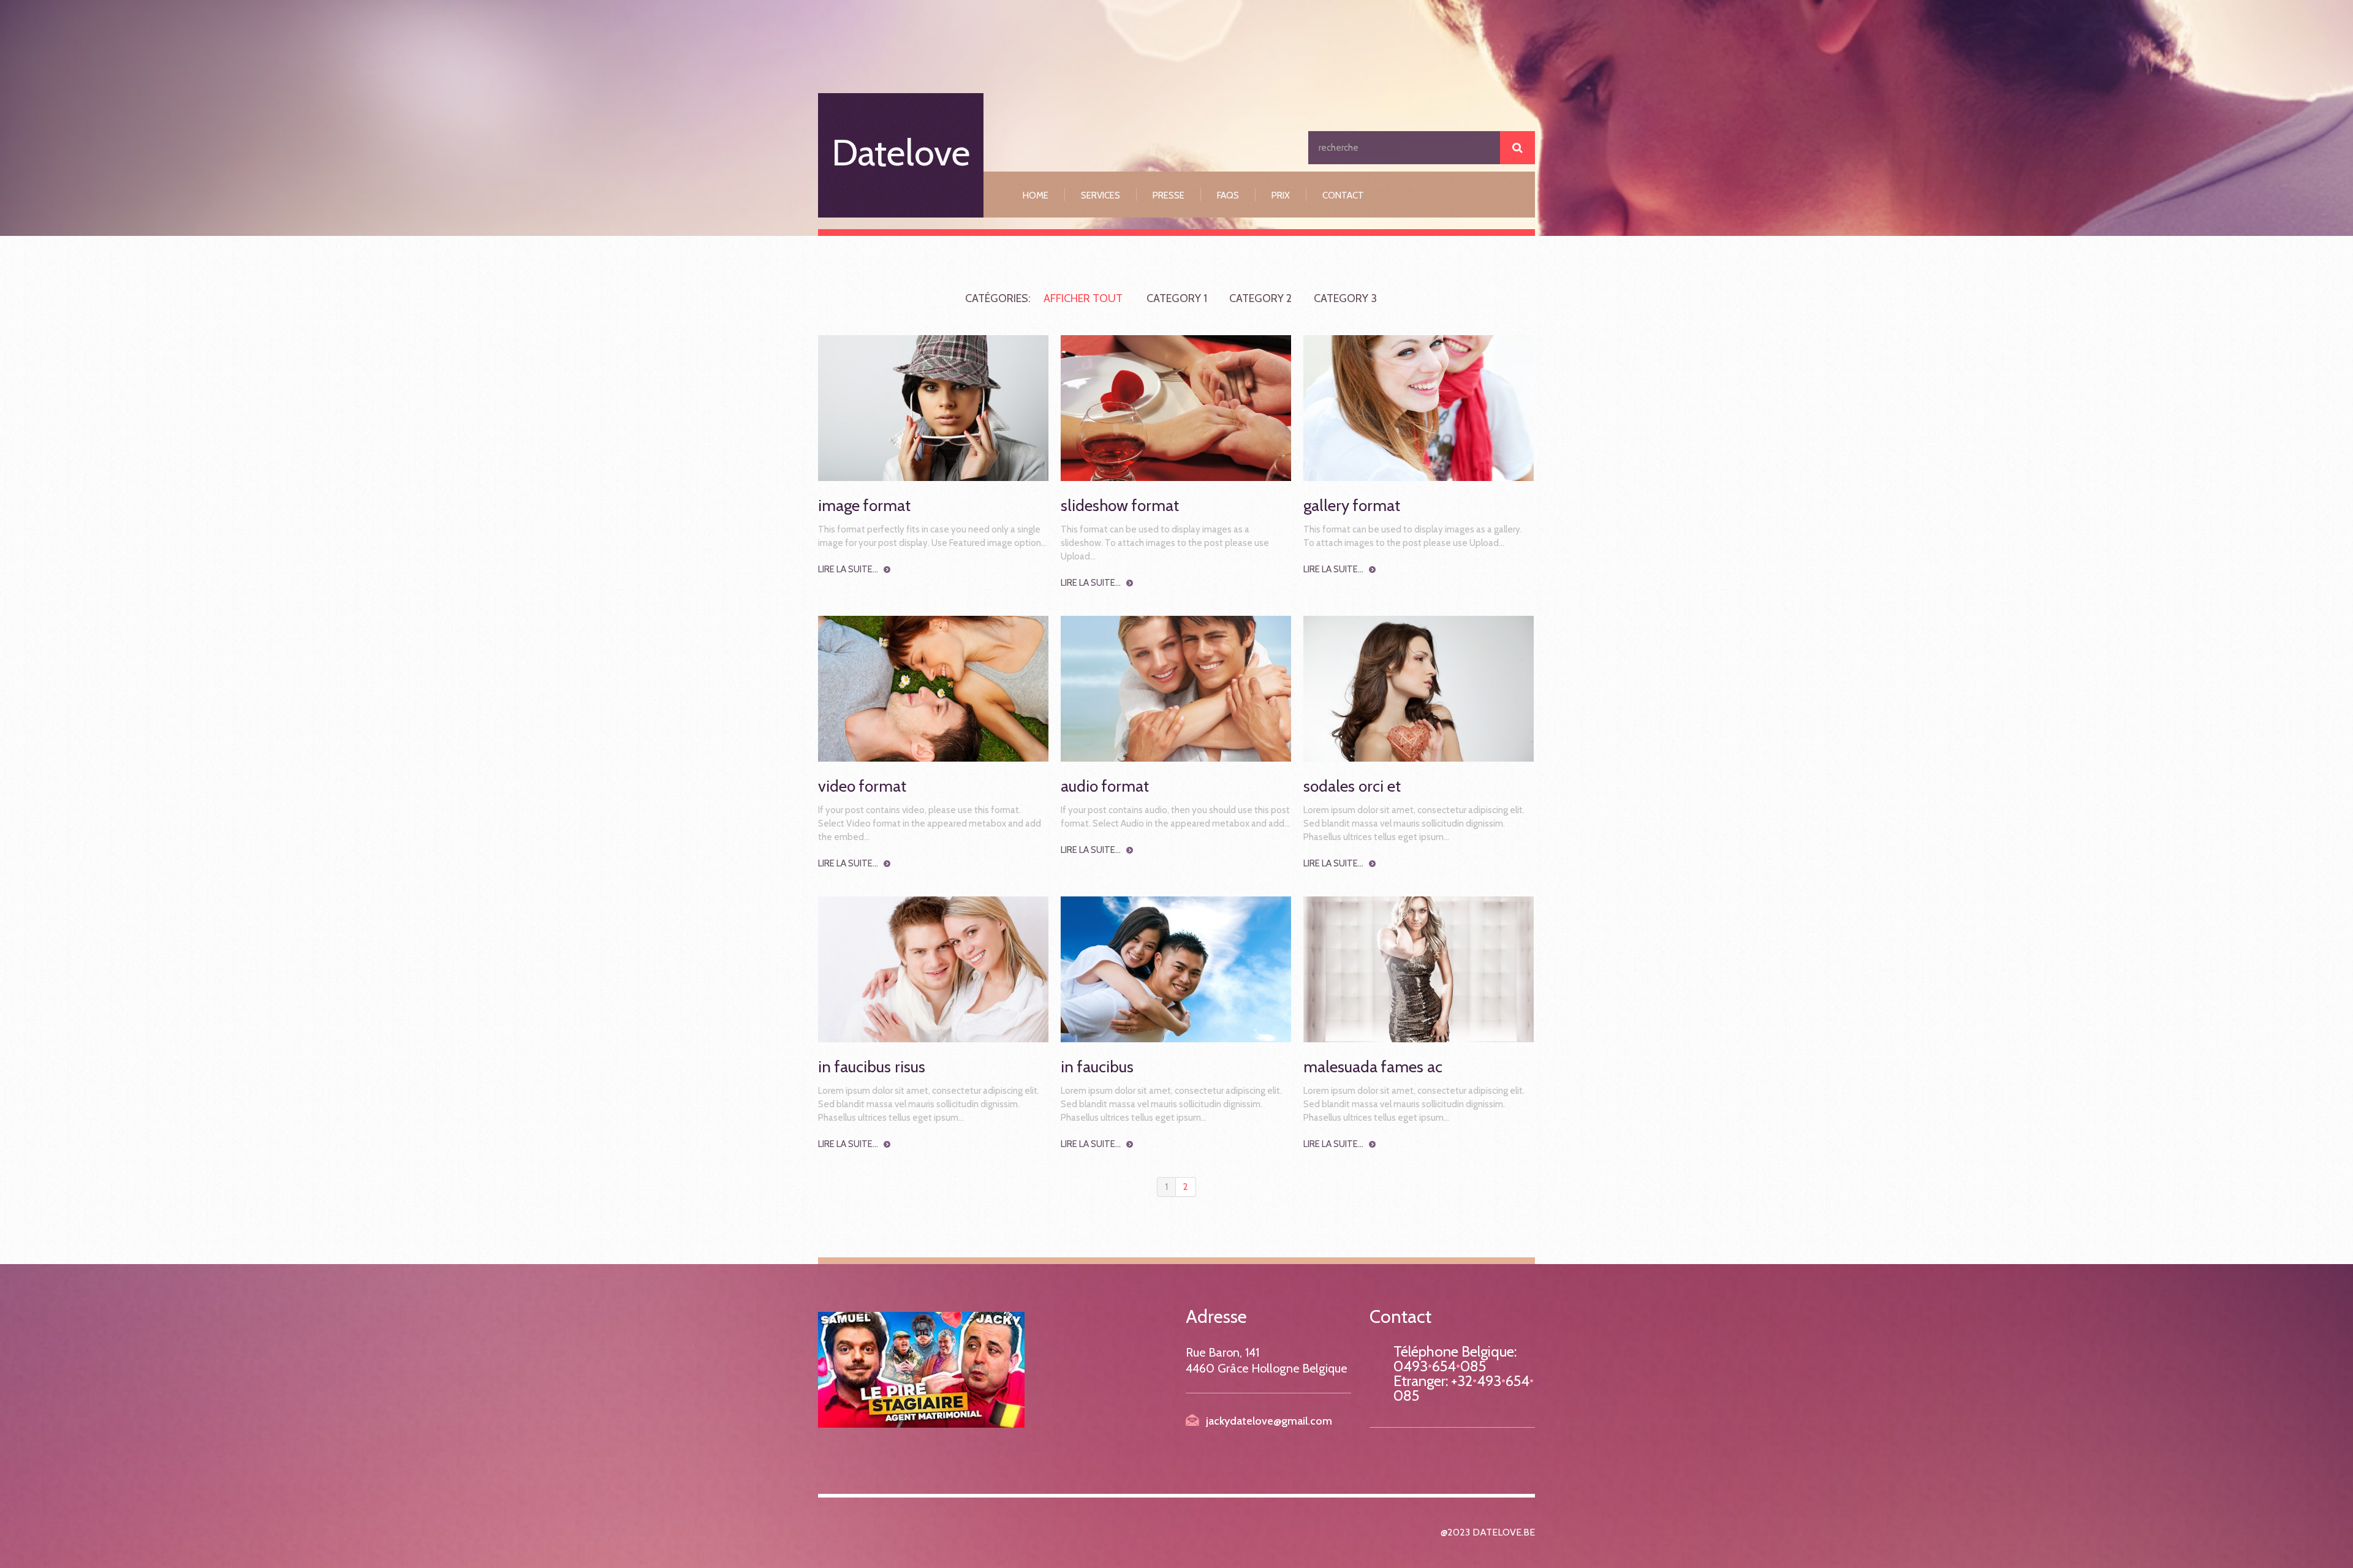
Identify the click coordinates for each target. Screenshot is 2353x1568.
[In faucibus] (1176, 969)
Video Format (862, 786)
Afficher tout (1083, 298)
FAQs (1228, 195)
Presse (1169, 195)
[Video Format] (933, 689)
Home (1036, 195)
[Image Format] (933, 408)
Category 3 (1345, 298)
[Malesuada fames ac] (1419, 969)
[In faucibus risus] (933, 969)
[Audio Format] (1176, 689)
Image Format (864, 506)
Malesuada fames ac (1373, 1067)
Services (1101, 195)
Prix (1281, 195)
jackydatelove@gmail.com (1269, 1421)
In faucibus (1097, 1067)
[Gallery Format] (1419, 408)
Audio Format (1105, 786)
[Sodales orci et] (1419, 689)
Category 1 (1177, 298)
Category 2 (1260, 298)
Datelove (901, 152)
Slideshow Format (1120, 506)
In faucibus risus (872, 1067)
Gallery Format (1352, 506)
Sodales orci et (1352, 786)
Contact (1343, 195)
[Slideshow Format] (1176, 408)
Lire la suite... (848, 569)
